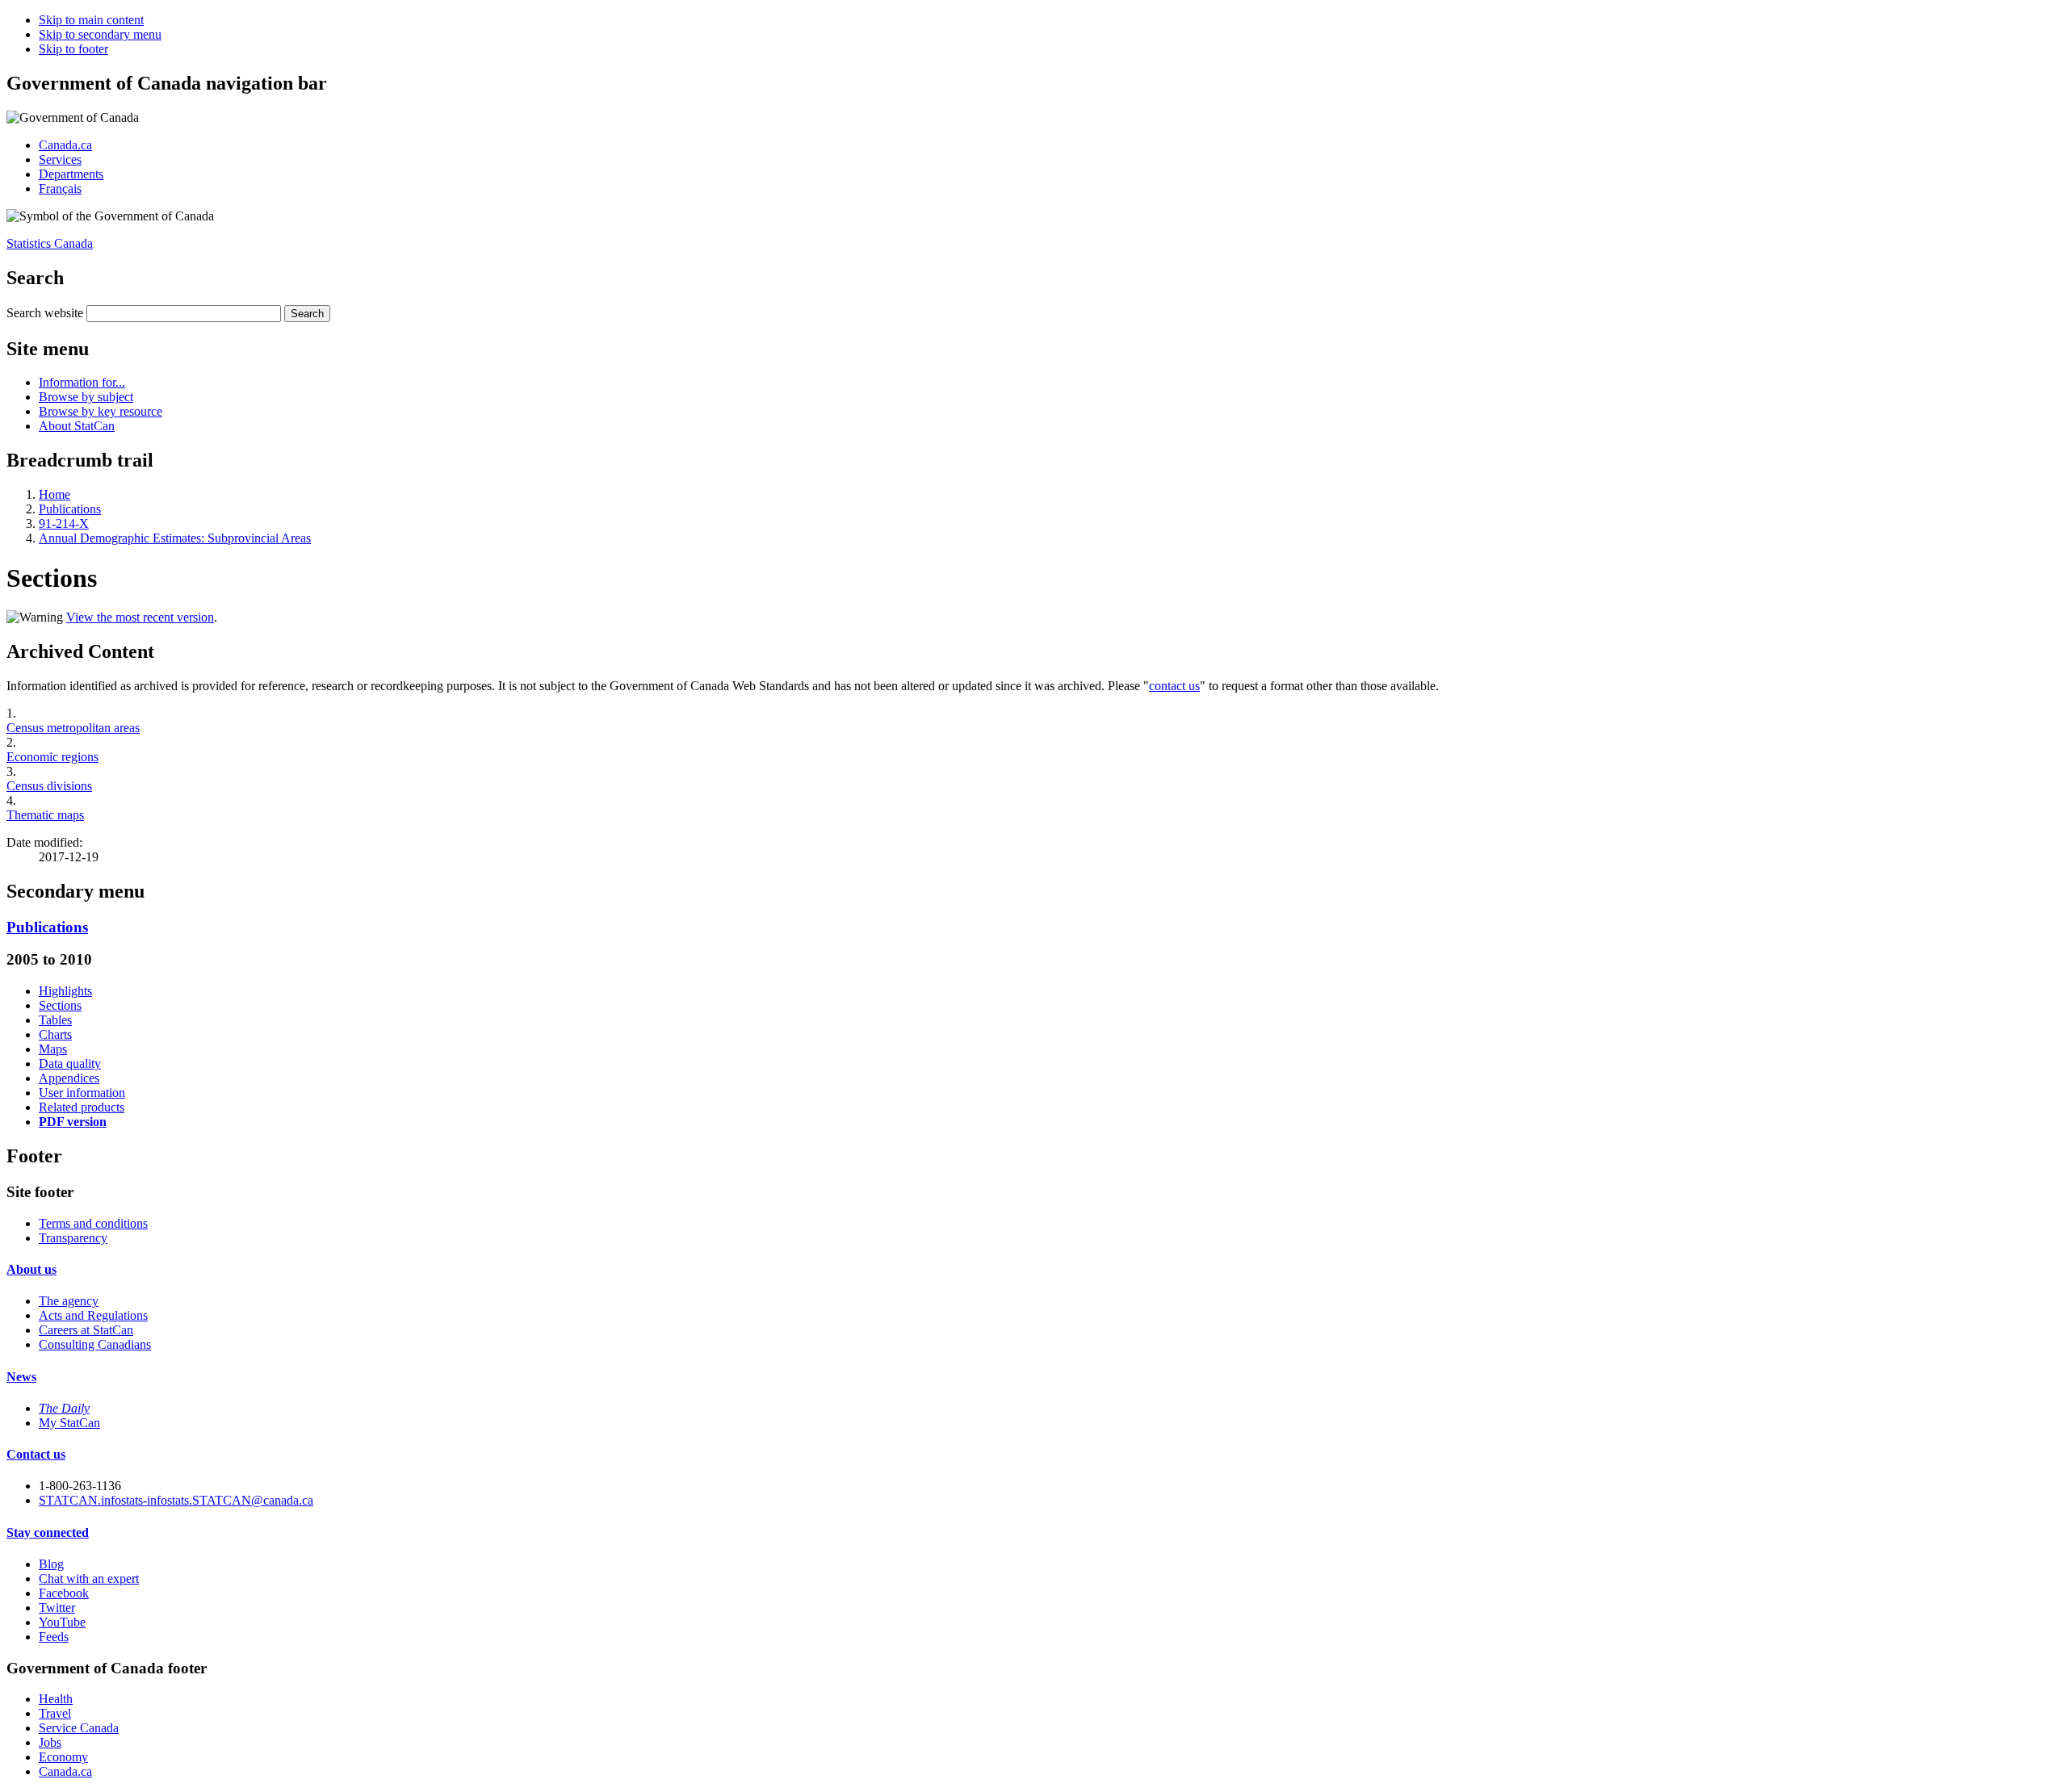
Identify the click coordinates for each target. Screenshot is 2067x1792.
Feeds (54, 1637)
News (21, 1377)
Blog (51, 1564)
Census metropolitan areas (73, 728)
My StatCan (69, 1423)
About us (31, 1269)
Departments (71, 174)
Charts (55, 1034)
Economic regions (52, 757)
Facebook (64, 1593)
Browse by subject (86, 397)
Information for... (82, 382)
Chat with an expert (89, 1578)
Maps (53, 1049)
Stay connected (48, 1532)
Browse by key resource (101, 411)
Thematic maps (45, 815)
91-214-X (64, 523)
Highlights (65, 991)
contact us (1174, 686)
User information (82, 1093)
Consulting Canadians (95, 1344)
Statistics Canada (50, 243)
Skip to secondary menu (100, 34)
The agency (69, 1301)
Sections (60, 1005)
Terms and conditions (93, 1223)
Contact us (36, 1454)
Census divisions (49, 786)
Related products (82, 1107)
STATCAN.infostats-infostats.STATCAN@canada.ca (176, 1500)
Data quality (70, 1063)
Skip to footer (73, 49)
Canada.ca (65, 145)
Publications (70, 509)
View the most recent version (140, 617)
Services (60, 159)
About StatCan (77, 426)
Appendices (69, 1078)
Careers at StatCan (86, 1330)
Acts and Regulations (93, 1315)
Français (60, 188)
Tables (55, 1020)
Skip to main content (91, 20)
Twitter (57, 1608)
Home (55, 494)
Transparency (73, 1238)
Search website (45, 313)
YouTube (62, 1622)
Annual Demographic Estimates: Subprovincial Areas (175, 538)
